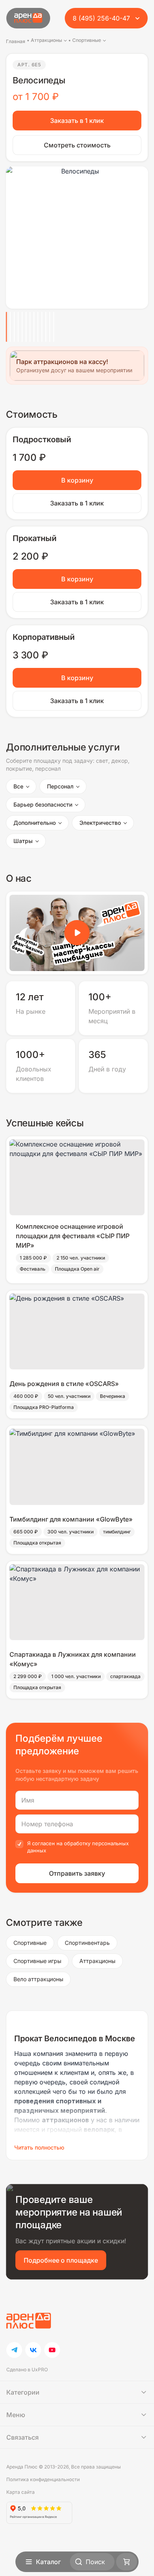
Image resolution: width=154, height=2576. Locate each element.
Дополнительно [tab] (35, 823)
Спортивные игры (37, 1961)
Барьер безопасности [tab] (43, 804)
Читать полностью (39, 2147)
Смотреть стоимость (77, 145)
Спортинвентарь (87, 1943)
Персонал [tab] (60, 786)
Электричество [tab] (100, 823)
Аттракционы (97, 1961)
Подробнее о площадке (61, 2260)
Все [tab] (18, 786)
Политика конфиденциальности (43, 2479)
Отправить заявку (77, 1873)
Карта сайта (21, 2492)
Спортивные (30, 1943)
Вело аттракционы (38, 1979)
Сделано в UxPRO (27, 2370)
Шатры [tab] (23, 841)
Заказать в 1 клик (77, 121)
